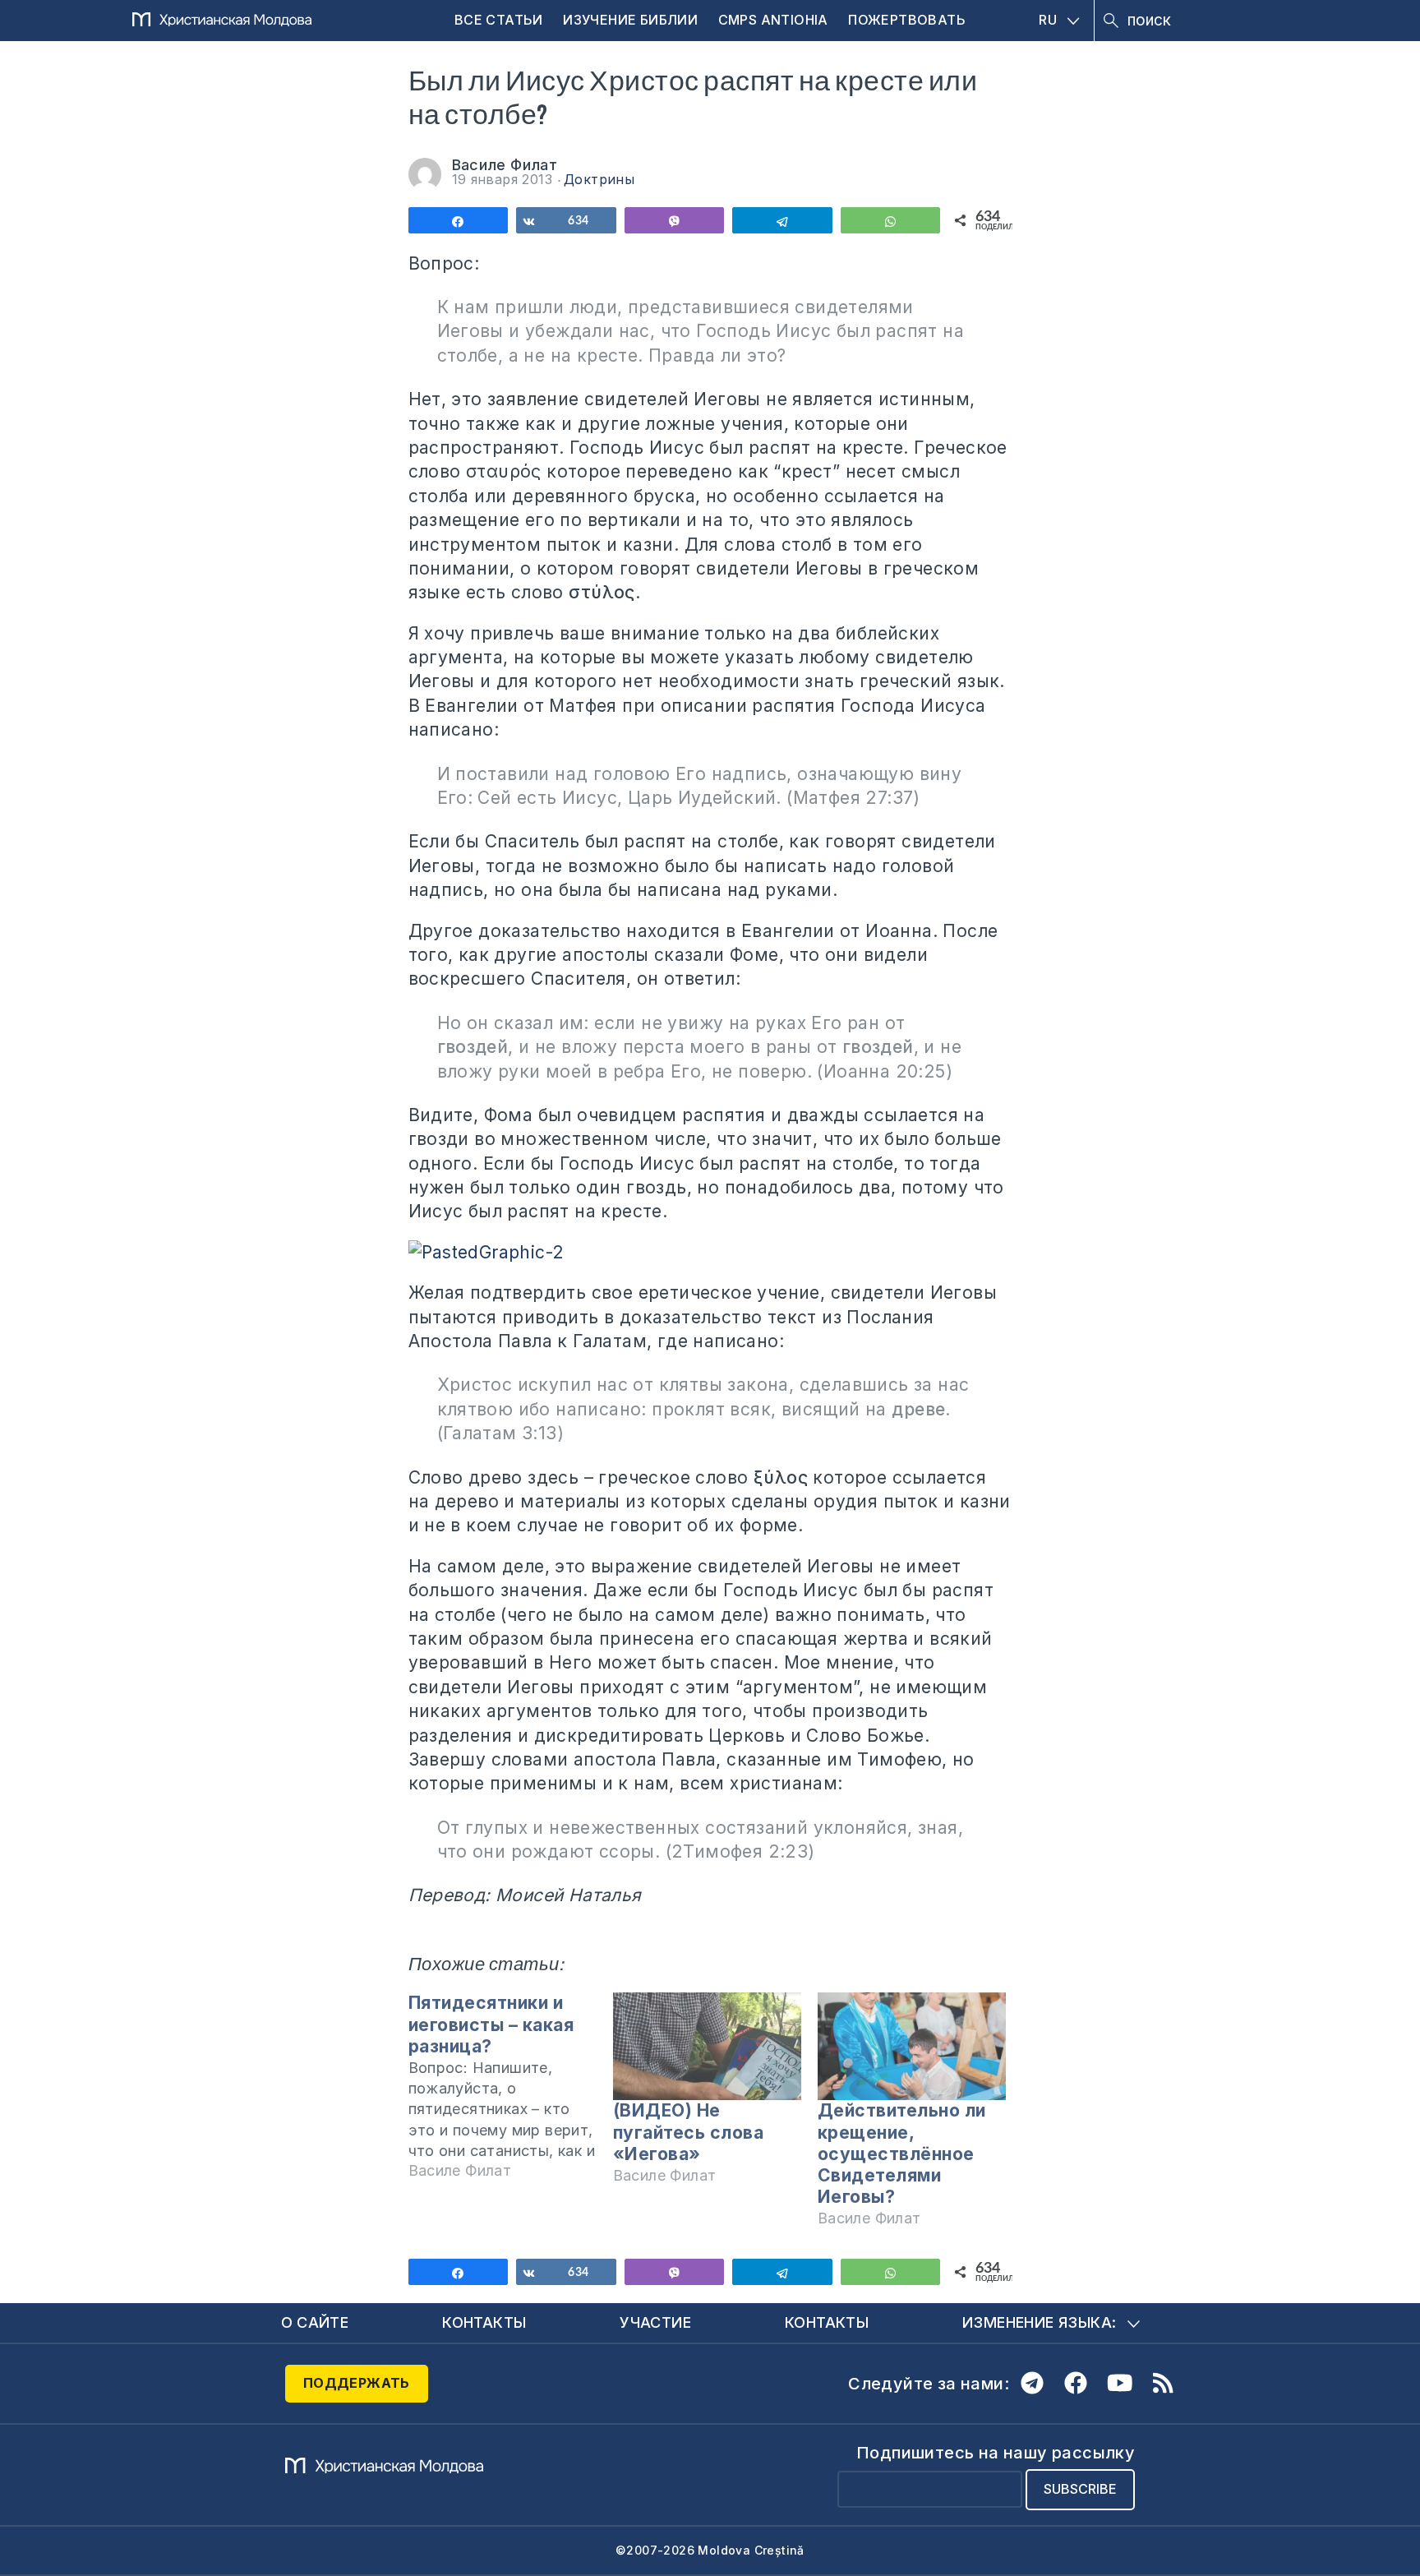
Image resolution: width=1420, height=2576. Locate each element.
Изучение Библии (630, 20)
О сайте (315, 2322)
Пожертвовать (907, 20)
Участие (655, 2322)
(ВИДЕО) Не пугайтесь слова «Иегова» (689, 2132)
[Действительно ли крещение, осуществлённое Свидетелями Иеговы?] (912, 2046)
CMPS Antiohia (773, 20)
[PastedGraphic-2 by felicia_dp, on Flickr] (710, 1252)
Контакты (484, 2322)
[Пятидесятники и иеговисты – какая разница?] (511, 2094)
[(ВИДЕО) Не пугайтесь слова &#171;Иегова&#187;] (707, 2046)
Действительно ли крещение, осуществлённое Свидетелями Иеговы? (902, 2154)
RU (1048, 20)
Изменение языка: (1039, 2322)
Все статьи (499, 20)
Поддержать (357, 2383)
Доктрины (599, 179)
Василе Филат (505, 165)
